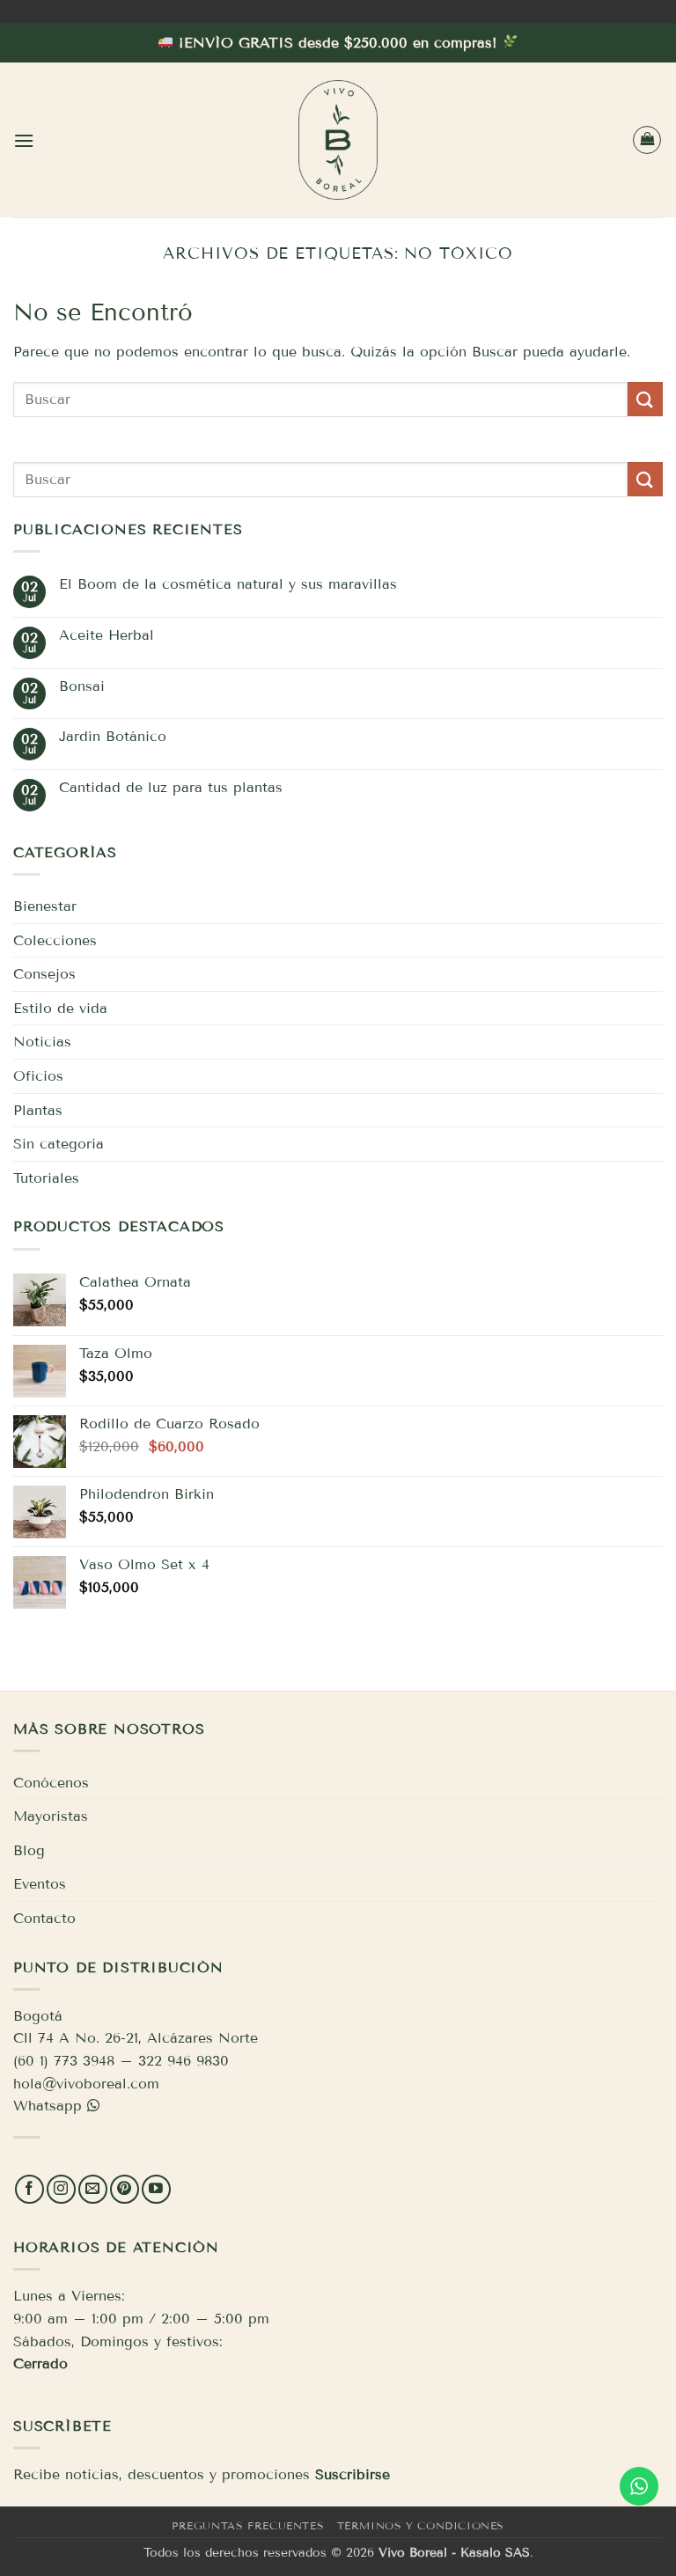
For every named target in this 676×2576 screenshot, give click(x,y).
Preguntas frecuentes (248, 2525)
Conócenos (51, 1783)
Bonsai (82, 686)
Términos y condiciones (421, 2525)
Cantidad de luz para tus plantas (171, 787)
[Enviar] (645, 399)
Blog (29, 1850)
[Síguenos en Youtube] (156, 2189)
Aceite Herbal (107, 635)
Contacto (44, 1918)
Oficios (38, 1076)
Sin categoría (59, 1144)
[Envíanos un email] (93, 2189)
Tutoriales (46, 1178)
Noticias (42, 1042)
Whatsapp (48, 2106)
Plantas (38, 1110)
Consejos (44, 974)
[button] (24, 140)
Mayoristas (51, 1816)
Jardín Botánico (113, 736)
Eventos (40, 1884)
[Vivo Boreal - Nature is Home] (338, 140)
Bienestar (45, 906)
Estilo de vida (60, 1008)
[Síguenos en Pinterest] (125, 2189)
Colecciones (55, 940)
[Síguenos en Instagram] (61, 2189)
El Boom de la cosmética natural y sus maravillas (228, 584)
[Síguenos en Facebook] (29, 2189)
